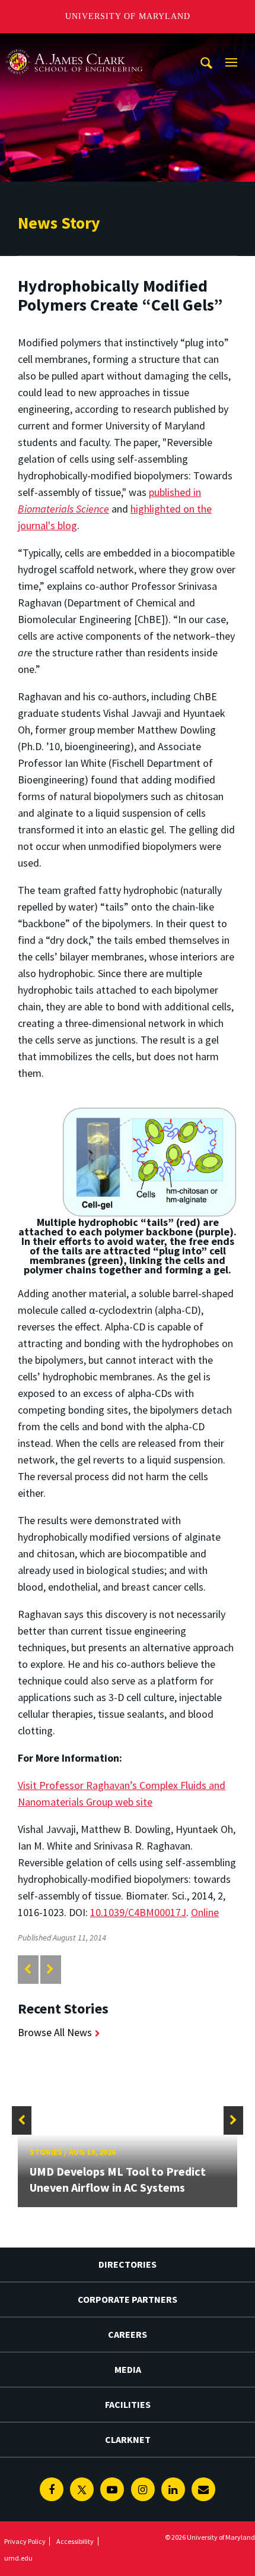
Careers (128, 2334)
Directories (128, 2264)
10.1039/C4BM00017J (138, 1912)
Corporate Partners (128, 2299)
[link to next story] (50, 1969)
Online (205, 1912)
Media (128, 2369)
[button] (22, 2120)
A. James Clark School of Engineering (74, 44)
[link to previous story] (28, 1969)
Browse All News (55, 2032)
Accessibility (75, 2541)
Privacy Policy (25, 2541)
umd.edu (18, 2558)
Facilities (128, 2404)
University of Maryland (128, 16)
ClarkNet (128, 2439)
